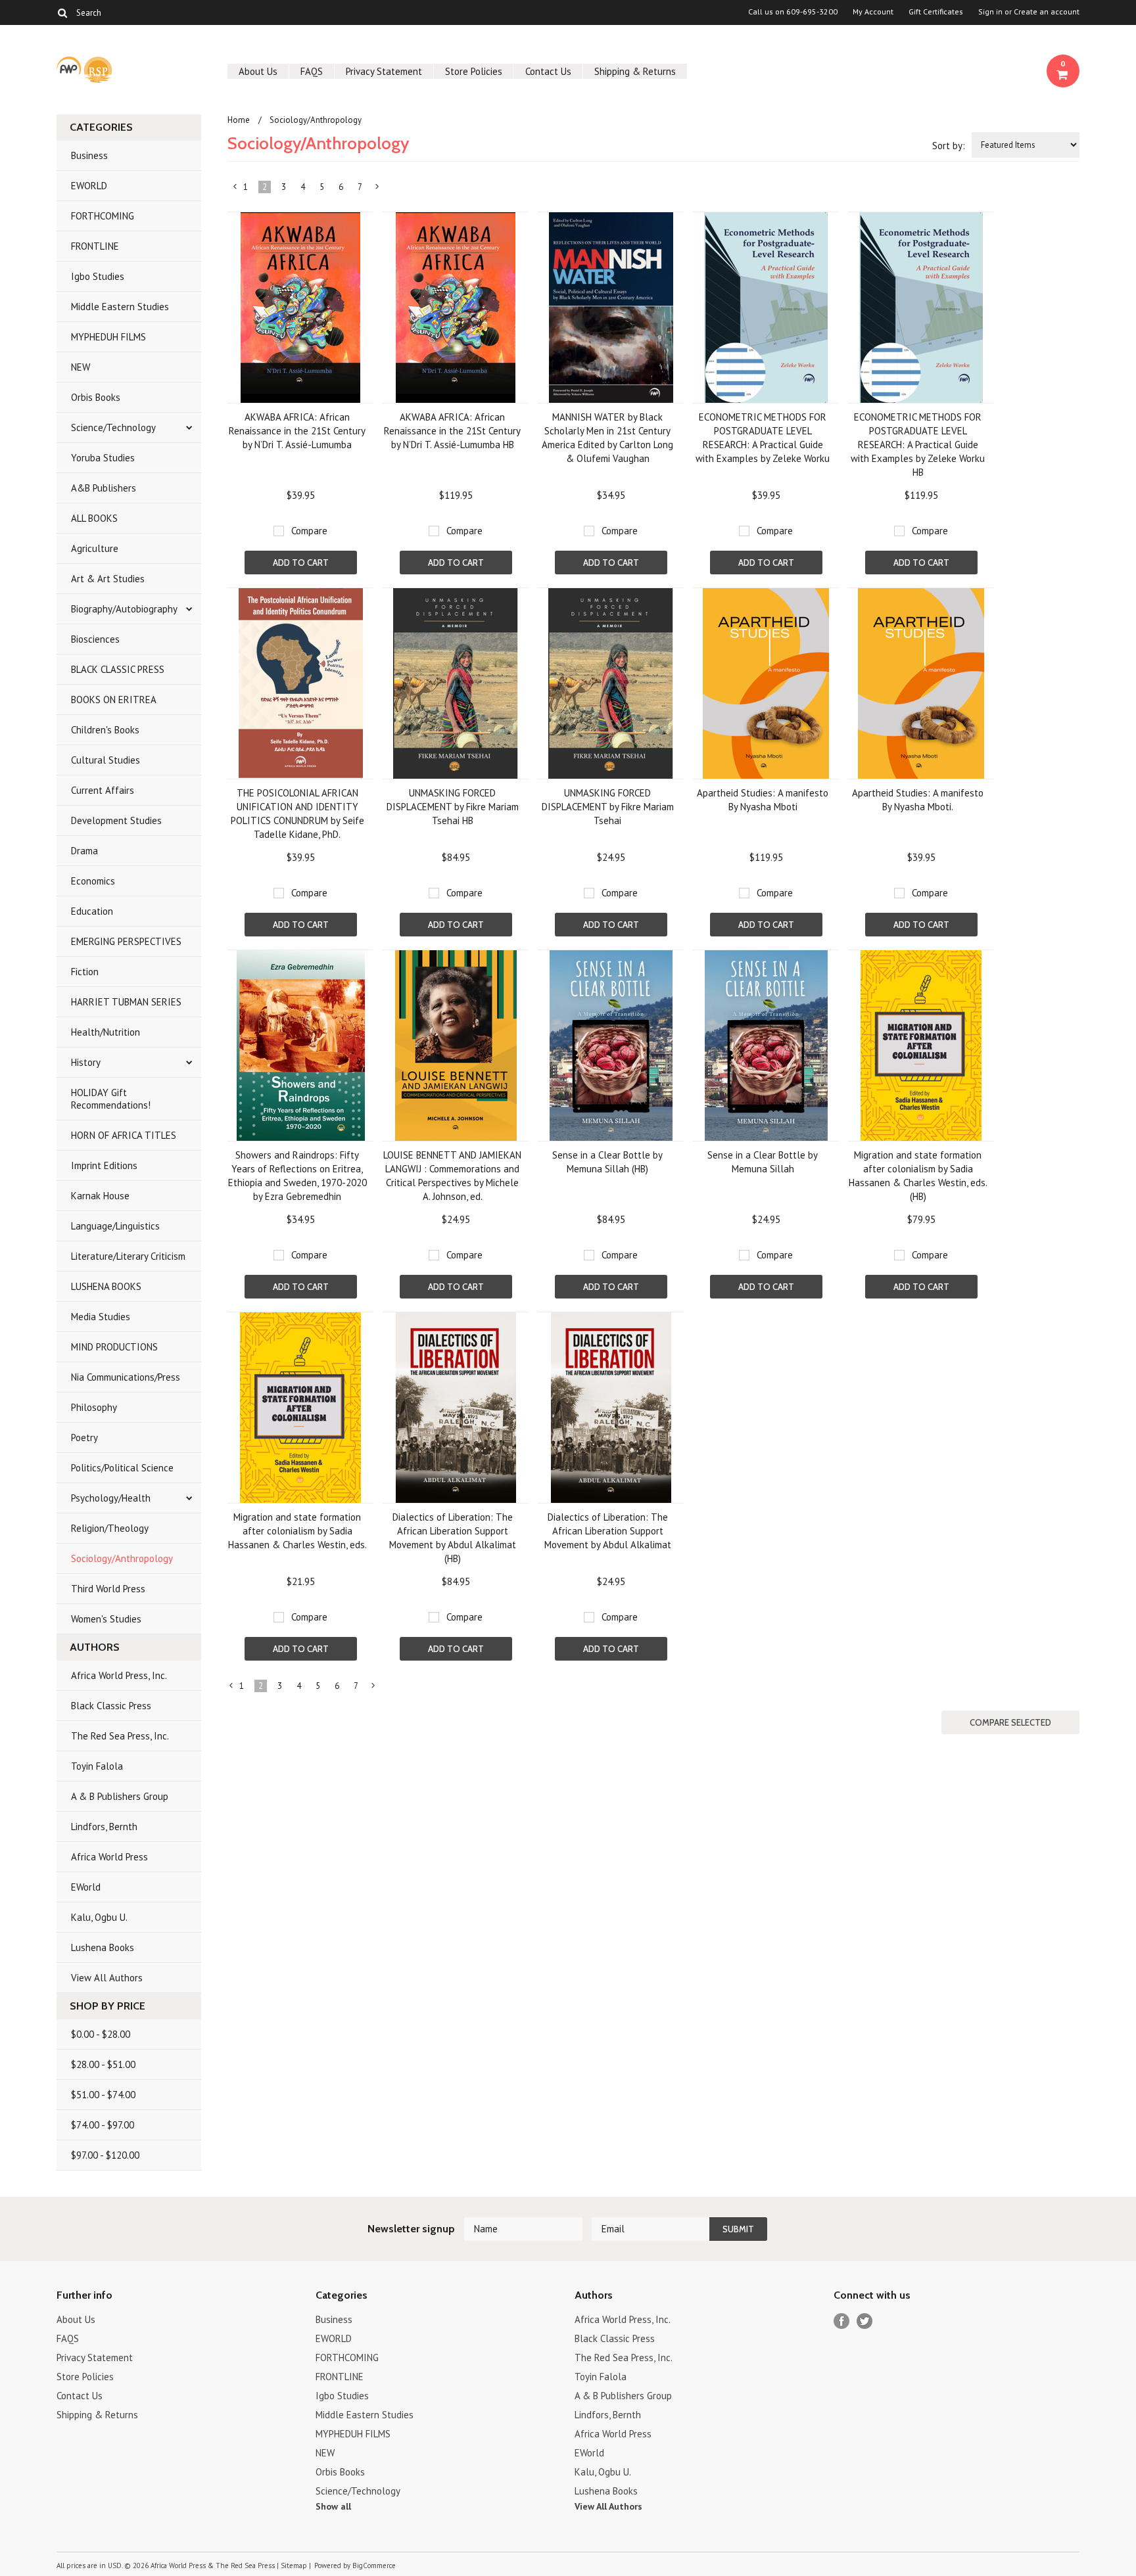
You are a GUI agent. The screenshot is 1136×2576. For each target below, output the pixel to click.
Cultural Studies (106, 760)
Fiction (85, 972)
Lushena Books (103, 1947)
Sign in (990, 12)
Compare (309, 531)
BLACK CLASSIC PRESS (118, 669)
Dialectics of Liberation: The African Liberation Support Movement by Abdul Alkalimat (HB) (453, 1538)
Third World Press (108, 1589)
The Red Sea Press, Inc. (120, 1736)
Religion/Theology (110, 1528)
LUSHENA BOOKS (106, 1286)
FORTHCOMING (103, 216)
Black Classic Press (111, 1706)
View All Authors (107, 1978)
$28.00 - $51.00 (103, 2064)
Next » (378, 189)
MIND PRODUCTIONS (114, 1347)
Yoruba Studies (103, 458)
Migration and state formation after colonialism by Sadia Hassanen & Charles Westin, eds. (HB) (918, 1176)
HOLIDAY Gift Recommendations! (111, 1099)
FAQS (312, 71)
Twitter (865, 2321)
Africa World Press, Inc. (119, 1675)
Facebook (842, 2321)
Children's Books (105, 730)
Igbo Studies (98, 276)
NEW (81, 367)
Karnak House (100, 1196)
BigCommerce (374, 2565)
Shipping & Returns (635, 71)
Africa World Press (109, 1857)
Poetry (84, 1437)
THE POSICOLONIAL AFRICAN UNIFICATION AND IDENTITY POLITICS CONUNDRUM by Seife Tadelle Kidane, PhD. (297, 814)
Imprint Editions (104, 1165)
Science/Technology (113, 427)
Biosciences (95, 639)
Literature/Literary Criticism (128, 1256)
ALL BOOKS (94, 518)
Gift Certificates (936, 12)
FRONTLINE (95, 246)
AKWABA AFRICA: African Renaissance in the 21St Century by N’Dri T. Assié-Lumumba (297, 431)
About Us (258, 71)
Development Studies (116, 820)
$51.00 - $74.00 (103, 2095)
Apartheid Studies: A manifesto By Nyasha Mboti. (918, 800)
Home (239, 120)
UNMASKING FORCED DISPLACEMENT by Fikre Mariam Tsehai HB (453, 807)
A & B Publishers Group (120, 1796)
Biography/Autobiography (124, 609)
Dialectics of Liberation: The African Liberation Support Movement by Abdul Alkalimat (608, 1531)
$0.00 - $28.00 (101, 2034)
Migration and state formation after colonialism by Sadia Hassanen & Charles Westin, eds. (297, 1531)
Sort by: (949, 146)
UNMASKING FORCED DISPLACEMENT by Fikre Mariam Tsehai (608, 807)
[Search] (62, 12)
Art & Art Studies (108, 579)
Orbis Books (96, 397)
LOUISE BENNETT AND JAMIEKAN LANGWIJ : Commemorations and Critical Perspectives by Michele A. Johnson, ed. (452, 1176)
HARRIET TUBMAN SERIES (126, 1002)
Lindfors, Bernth (104, 1827)
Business (89, 155)
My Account (873, 12)
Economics (93, 881)
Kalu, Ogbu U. (99, 1917)
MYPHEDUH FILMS (108, 337)
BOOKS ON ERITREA (114, 700)
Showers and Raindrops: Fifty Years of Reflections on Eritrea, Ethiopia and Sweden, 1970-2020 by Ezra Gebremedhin (297, 1176)
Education (92, 911)
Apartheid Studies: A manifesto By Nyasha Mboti (763, 800)
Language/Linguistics (115, 1226)
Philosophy (94, 1407)
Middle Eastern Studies (120, 307)
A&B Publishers (104, 488)
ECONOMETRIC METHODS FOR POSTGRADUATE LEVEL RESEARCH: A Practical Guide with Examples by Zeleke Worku (763, 438)
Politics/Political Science (122, 1468)
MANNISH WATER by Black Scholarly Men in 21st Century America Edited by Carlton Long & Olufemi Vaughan (607, 438)
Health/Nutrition (106, 1032)
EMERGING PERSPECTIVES (126, 941)
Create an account (1047, 12)
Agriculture (95, 548)
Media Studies (101, 1317)
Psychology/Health (111, 1498)
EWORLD (89, 186)
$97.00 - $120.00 (105, 2155)
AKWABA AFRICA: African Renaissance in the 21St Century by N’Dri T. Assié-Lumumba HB (452, 431)
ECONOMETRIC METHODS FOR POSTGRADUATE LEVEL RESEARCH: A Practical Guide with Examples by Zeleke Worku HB (918, 445)
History (86, 1062)
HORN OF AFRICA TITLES (124, 1135)
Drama (84, 851)
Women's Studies (106, 1619)
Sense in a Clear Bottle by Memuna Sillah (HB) (607, 1162)
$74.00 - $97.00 (103, 2125)
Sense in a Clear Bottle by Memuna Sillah (763, 1162)
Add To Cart (301, 563)
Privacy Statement (384, 71)
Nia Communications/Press (126, 1377)
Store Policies (474, 71)
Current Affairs (103, 790)
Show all (333, 2506)
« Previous (235, 189)
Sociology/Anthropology (122, 1558)
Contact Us (548, 71)
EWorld (86, 1887)
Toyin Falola (97, 1766)
